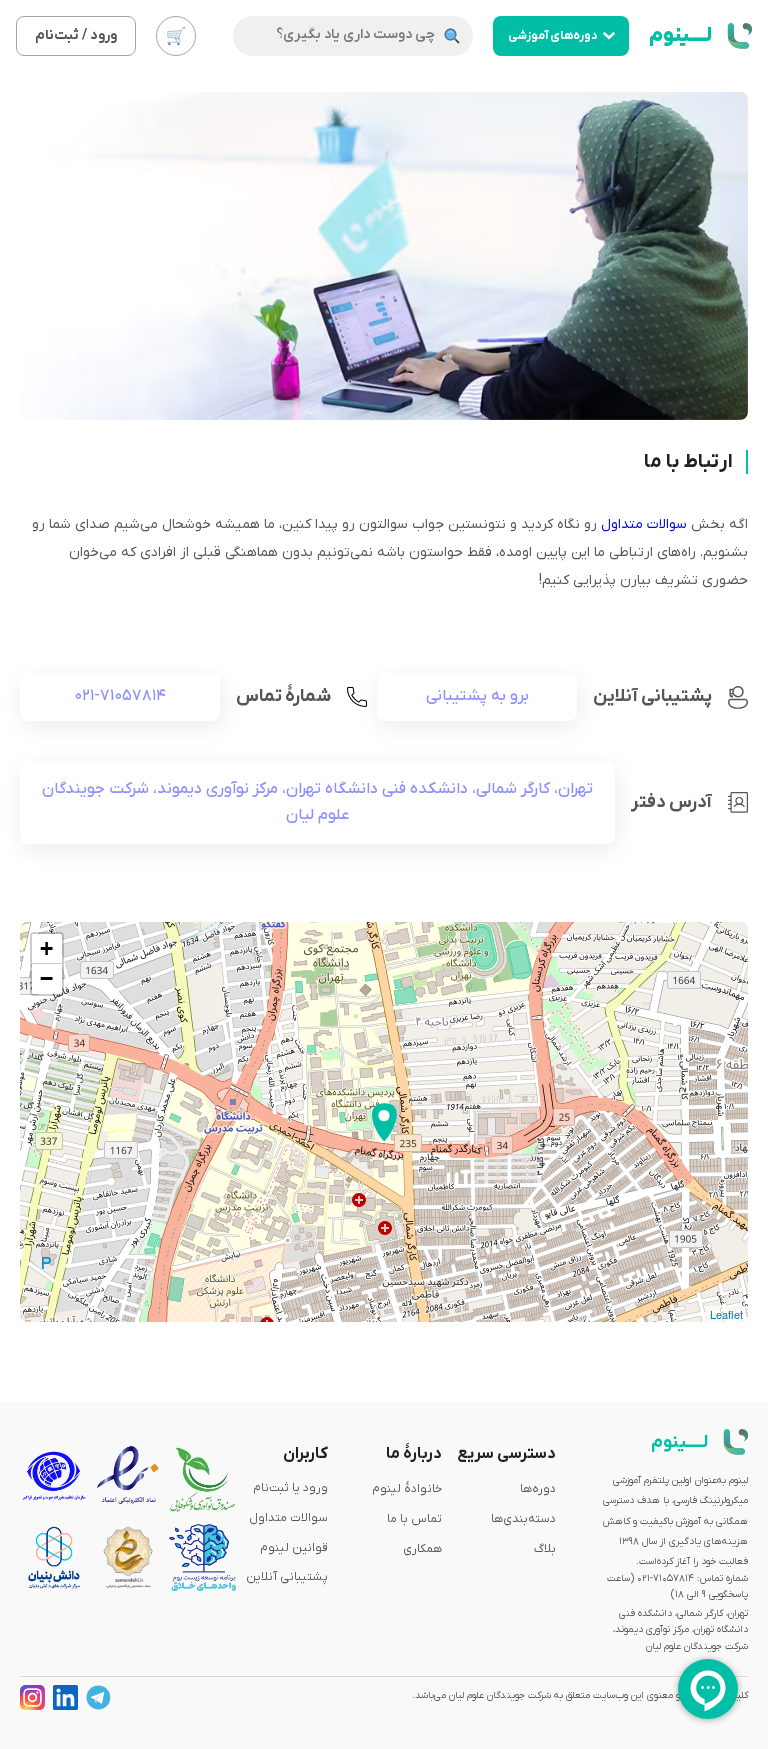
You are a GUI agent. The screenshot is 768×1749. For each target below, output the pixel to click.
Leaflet (726, 1314)
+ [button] (46, 948)
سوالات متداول (644, 524)
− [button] (46, 978)
